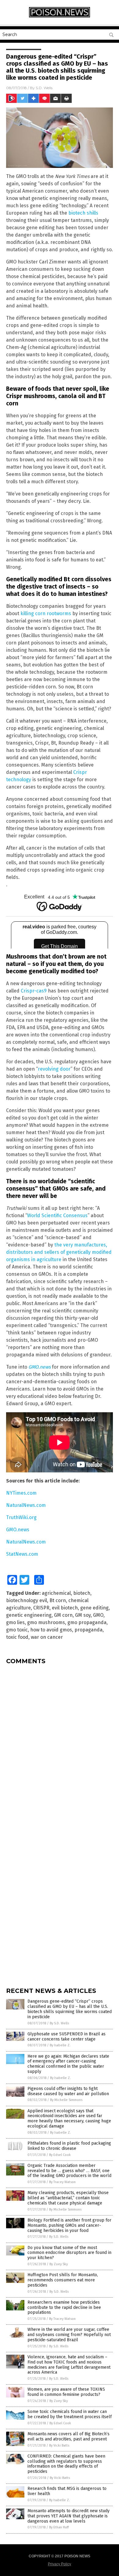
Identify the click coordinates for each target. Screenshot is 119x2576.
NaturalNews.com (26, 1505)
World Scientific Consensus (57, 1215)
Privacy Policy (60, 2564)
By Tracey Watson (62, 2182)
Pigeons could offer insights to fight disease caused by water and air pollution (68, 2091)
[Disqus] (60, 1746)
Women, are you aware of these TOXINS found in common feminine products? (66, 2392)
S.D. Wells (44, 88)
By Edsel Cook (60, 2155)
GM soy (83, 1615)
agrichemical (56, 1593)
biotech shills (83, 213)
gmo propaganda (87, 1622)
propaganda (88, 1630)
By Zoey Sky (59, 2264)
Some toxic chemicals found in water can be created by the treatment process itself (70, 2414)
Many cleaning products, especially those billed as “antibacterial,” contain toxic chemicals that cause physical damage (68, 2198)
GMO (98, 1615)
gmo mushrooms (46, 1622)
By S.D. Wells (59, 2023)
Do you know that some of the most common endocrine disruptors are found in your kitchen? (69, 2253)
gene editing (94, 1608)
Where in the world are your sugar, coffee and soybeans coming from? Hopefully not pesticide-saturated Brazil (69, 2335)
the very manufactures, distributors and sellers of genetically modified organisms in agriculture (59, 1252)
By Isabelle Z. (60, 2045)
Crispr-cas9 (34, 991)
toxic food (17, 1637)
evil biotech (65, 1608)
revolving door (54, 1069)
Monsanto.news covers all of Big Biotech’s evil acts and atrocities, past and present (69, 2436)
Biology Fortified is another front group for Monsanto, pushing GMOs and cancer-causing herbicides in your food (69, 2225)
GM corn (63, 1615)
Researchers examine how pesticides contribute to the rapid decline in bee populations (64, 2308)
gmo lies (15, 1622)
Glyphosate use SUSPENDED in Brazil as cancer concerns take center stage (67, 2037)
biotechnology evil (27, 1600)
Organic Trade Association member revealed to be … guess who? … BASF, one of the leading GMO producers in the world (69, 2171)
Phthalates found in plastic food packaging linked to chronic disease (69, 2146)
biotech (82, 1593)
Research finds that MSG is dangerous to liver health (67, 2491)
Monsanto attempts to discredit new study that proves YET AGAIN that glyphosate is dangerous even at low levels (69, 2516)
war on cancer (47, 1637)
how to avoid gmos (51, 1630)
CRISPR (41, 1608)
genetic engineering (29, 1615)
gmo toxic (17, 1630)
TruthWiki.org (21, 1517)
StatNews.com (22, 1554)
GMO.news (40, 1367)
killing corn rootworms (46, 613)
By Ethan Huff (59, 2527)
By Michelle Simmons (66, 2100)
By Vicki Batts (59, 2445)
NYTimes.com (21, 1493)
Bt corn (58, 1600)
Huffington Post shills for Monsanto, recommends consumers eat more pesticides (63, 2280)
